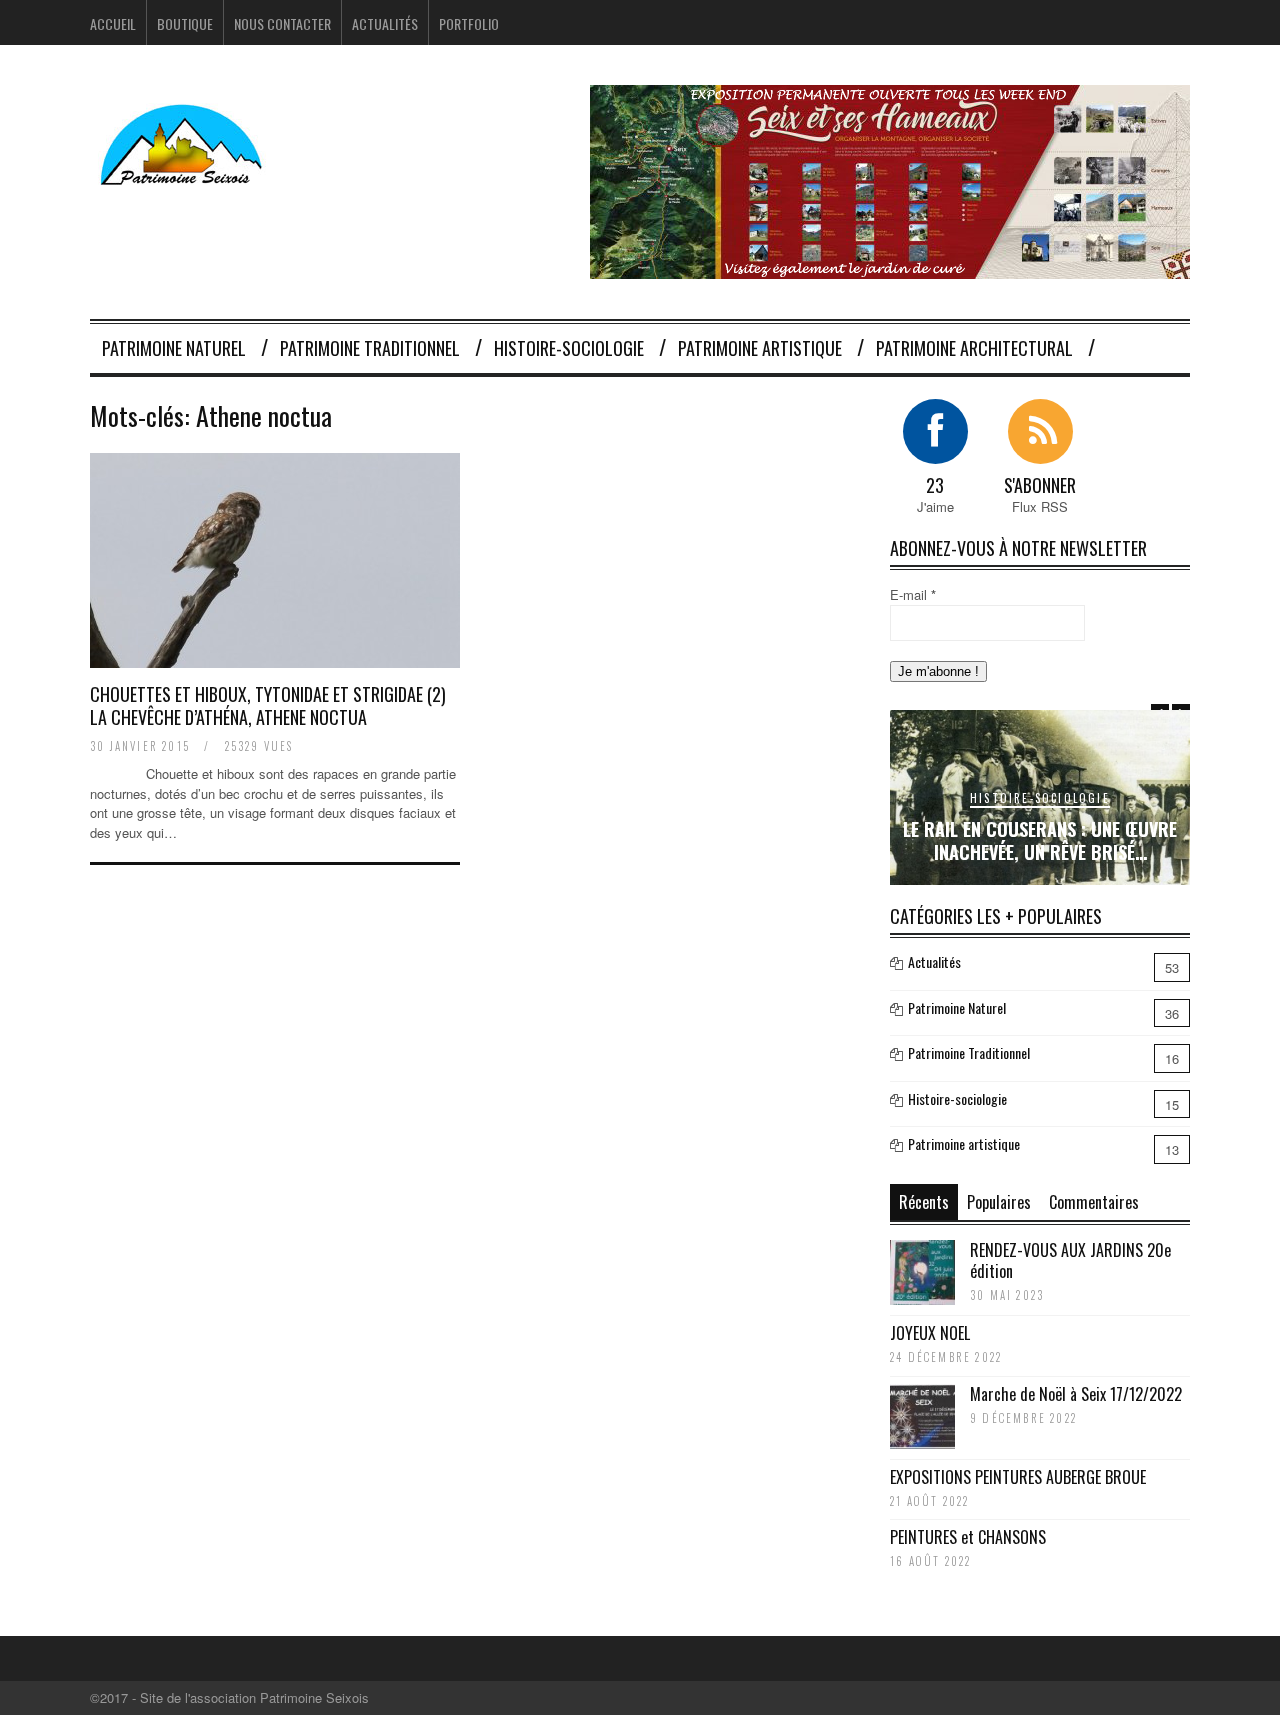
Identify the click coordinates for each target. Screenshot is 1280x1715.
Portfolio (469, 23)
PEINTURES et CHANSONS (968, 1537)
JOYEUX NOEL (930, 1333)
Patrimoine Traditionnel (370, 348)
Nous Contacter (282, 23)
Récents (924, 1202)
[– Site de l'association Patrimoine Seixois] (184, 172)
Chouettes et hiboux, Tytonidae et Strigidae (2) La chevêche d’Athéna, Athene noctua (268, 705)
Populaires (999, 1202)
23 (935, 485)
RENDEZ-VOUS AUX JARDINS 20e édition (1070, 1260)
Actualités (385, 23)
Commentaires (1094, 1202)
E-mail (913, 594)
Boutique (185, 23)
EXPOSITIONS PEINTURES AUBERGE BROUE (1018, 1477)
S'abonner (1040, 485)
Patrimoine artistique (760, 348)
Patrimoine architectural (974, 348)
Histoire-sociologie (569, 348)
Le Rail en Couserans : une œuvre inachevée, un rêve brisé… (1040, 840)
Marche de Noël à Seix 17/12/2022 (1076, 1394)
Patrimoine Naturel (174, 348)
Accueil (113, 23)
